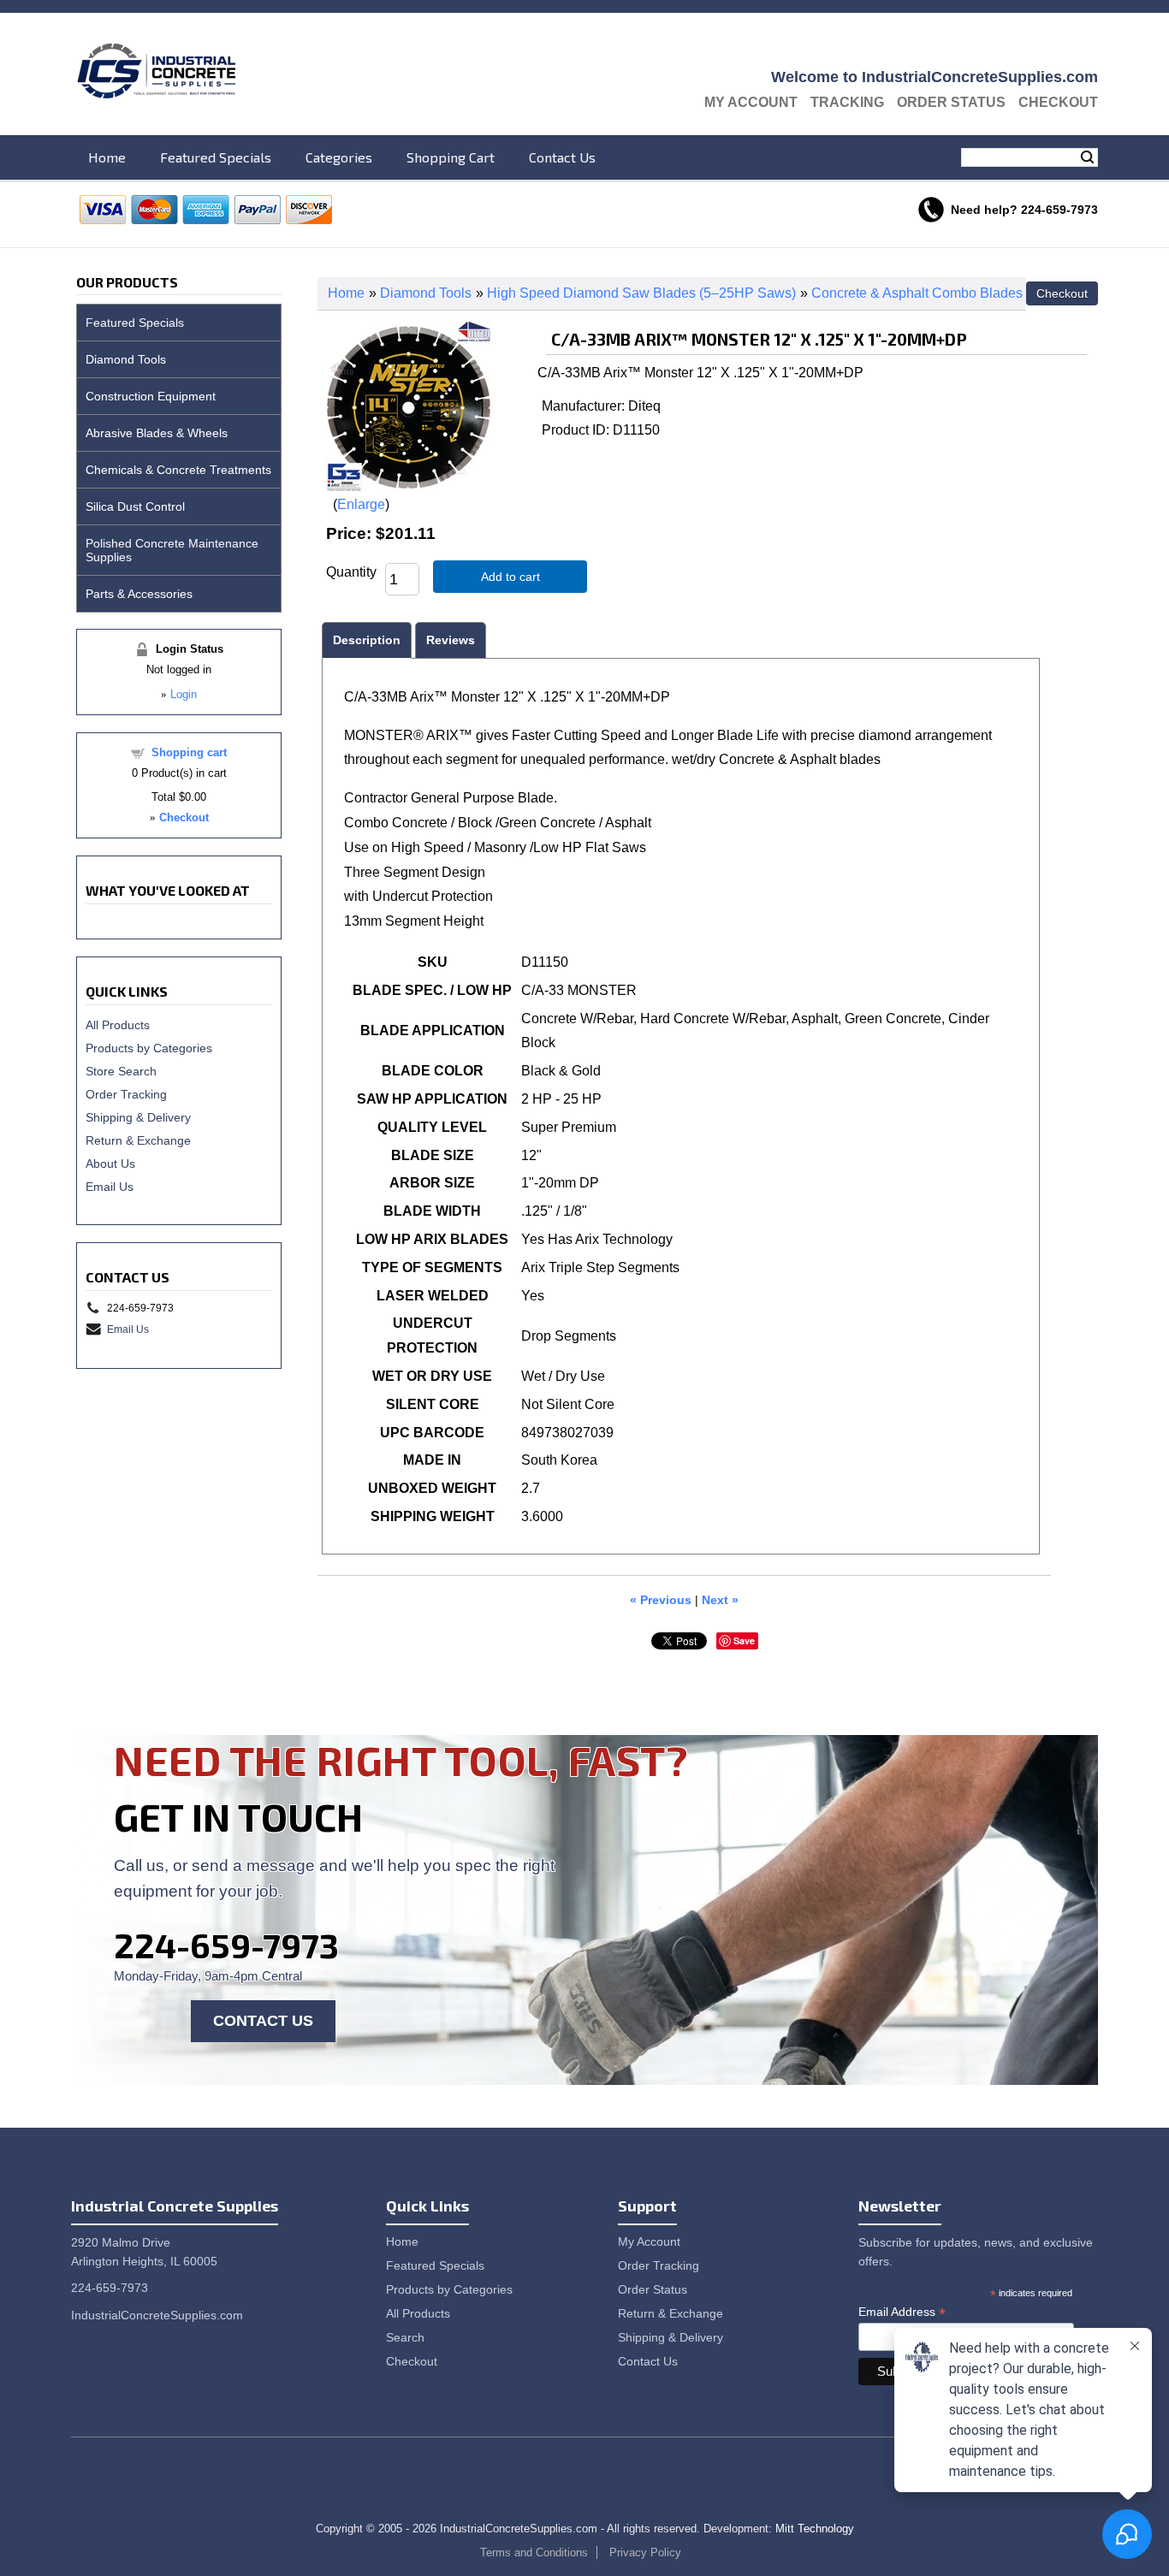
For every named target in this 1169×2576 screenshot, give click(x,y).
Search (1087, 157)
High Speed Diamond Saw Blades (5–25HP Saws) (641, 293)
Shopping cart (189, 752)
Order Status (951, 102)
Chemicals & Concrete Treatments (178, 470)
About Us (110, 1164)
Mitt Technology (815, 2529)
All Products (118, 1025)
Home (107, 157)
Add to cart (510, 577)
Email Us (110, 1187)
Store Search (121, 1071)
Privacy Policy (645, 2552)
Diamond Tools (426, 293)
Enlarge (361, 504)
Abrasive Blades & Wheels (157, 433)
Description (367, 640)
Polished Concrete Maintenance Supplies (172, 550)
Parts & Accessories (139, 594)
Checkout (1058, 102)
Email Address (902, 2312)
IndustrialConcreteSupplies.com (157, 2315)
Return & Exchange (138, 1140)
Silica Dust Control (135, 506)
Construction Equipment (151, 396)
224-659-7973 (226, 1945)
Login (184, 694)
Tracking (847, 102)
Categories (339, 157)
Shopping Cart (451, 157)
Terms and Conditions (534, 2552)
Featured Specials (216, 157)
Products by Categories (149, 1048)
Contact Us (562, 157)
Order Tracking (126, 1094)
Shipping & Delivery (138, 1117)
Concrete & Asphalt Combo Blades (917, 293)
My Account (751, 102)
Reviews (451, 640)
